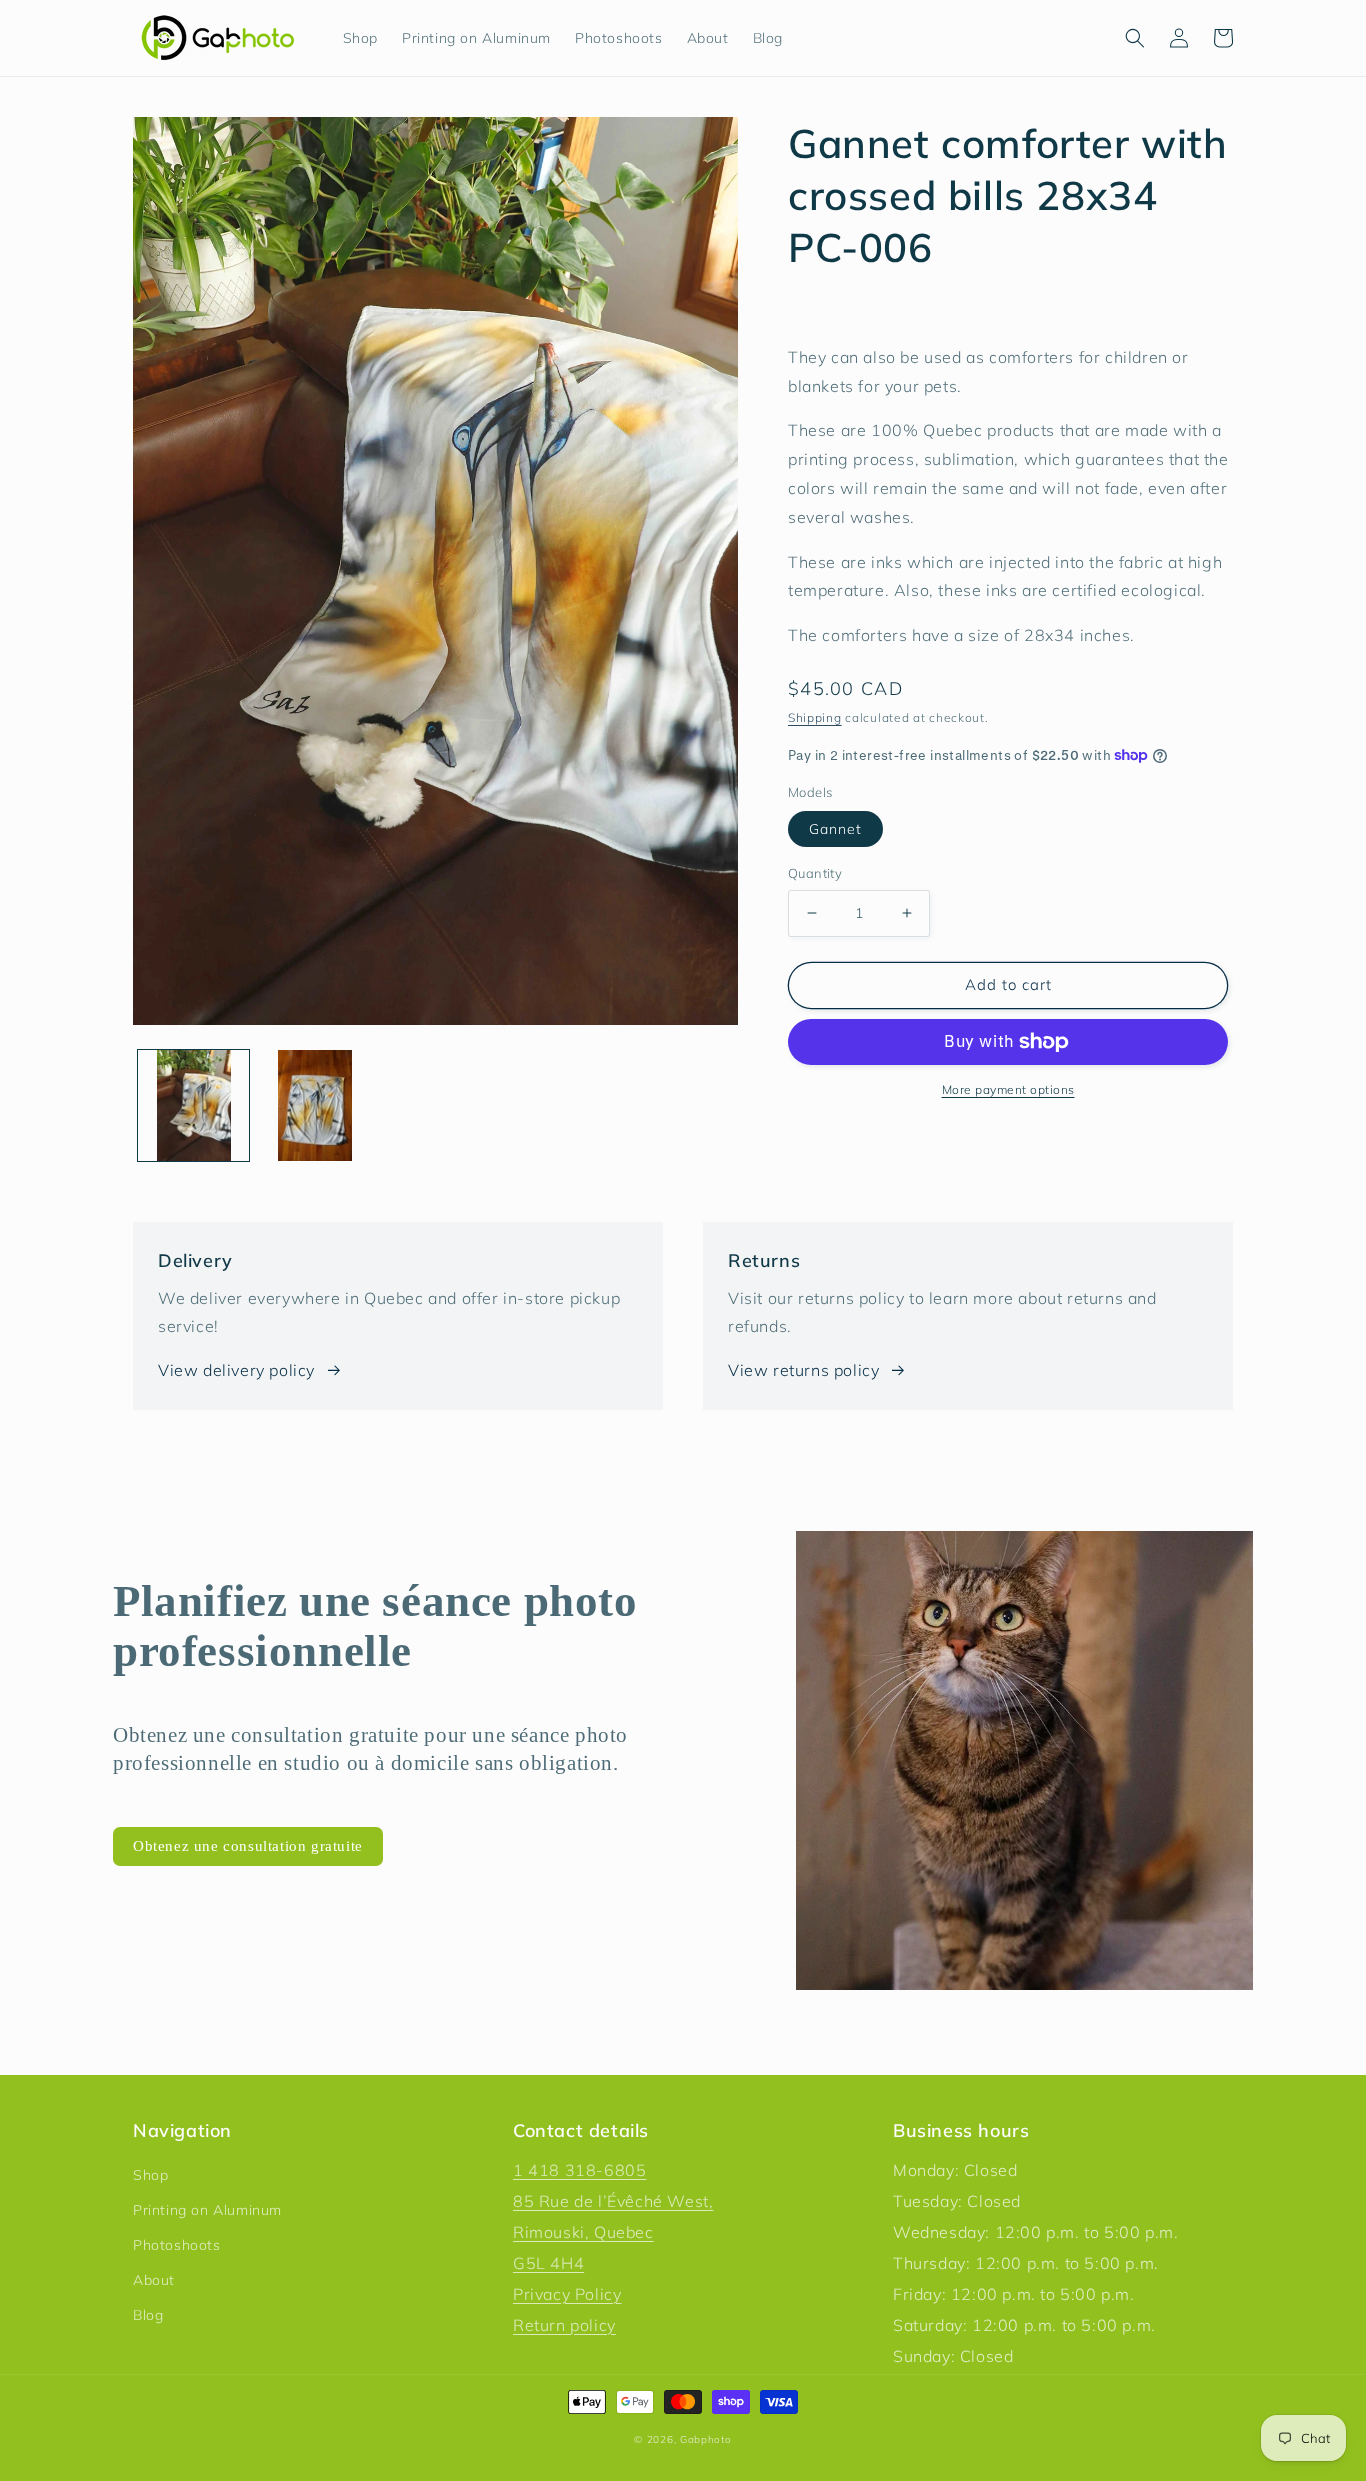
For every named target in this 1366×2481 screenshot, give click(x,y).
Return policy (564, 2325)
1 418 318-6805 (579, 2170)
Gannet (835, 829)
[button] (1135, 38)
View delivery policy (236, 1370)
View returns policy (803, 1370)
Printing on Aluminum (207, 2210)
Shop (150, 2175)
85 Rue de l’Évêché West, (613, 2201)
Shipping (815, 717)
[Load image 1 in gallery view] (193, 1105)
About (154, 2280)
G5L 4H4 (548, 2263)
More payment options (1008, 1089)
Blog (148, 2315)
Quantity (815, 873)
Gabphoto (706, 2439)
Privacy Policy (567, 2294)
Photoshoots (177, 2245)
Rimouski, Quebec (583, 2232)
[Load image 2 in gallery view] (314, 1105)
